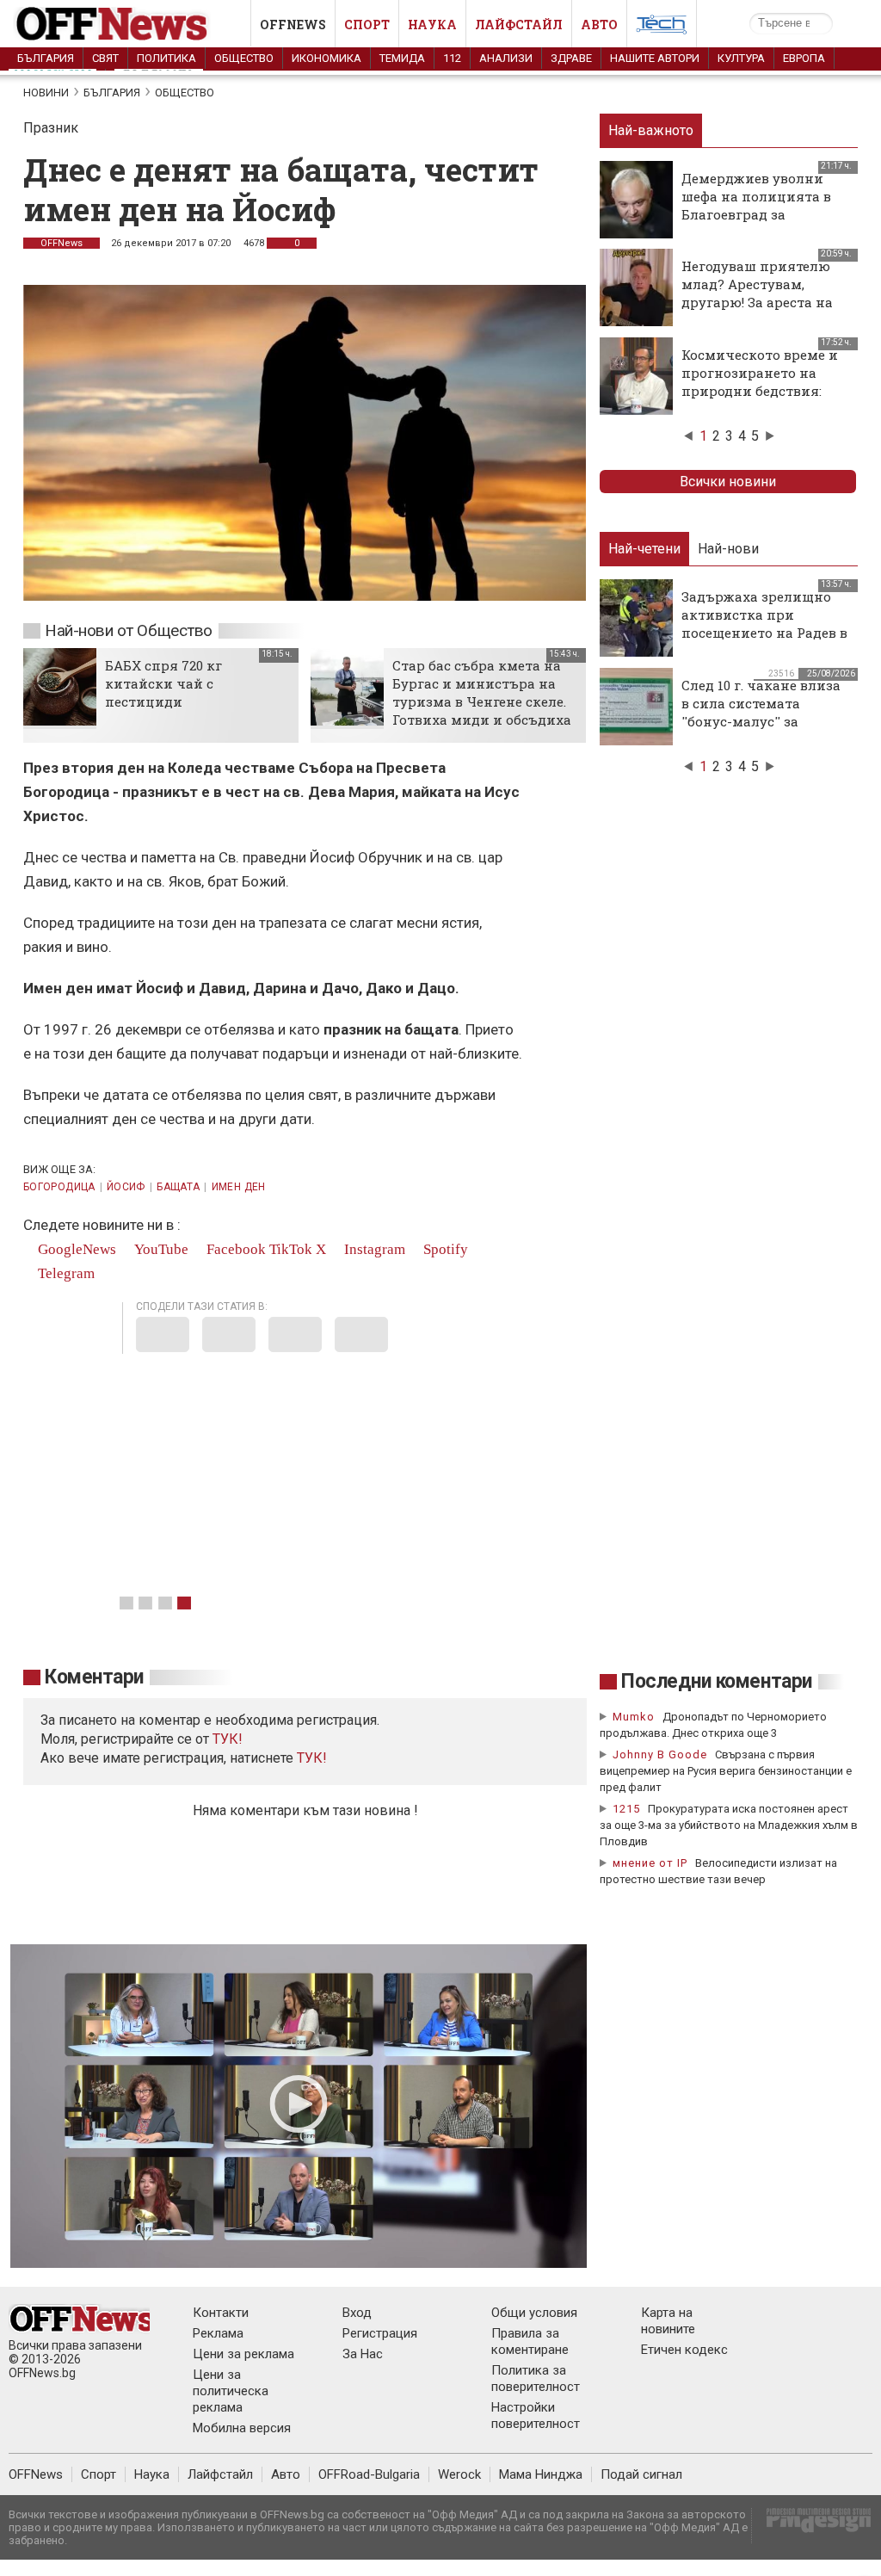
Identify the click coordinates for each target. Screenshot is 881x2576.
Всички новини (728, 482)
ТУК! (312, 1758)
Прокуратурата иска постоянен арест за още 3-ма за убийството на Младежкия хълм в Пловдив (729, 1825)
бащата (178, 1187)
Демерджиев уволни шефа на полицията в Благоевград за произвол (756, 205)
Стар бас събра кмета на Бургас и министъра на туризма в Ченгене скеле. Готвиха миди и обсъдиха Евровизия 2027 (482, 701)
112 (452, 58)
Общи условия (534, 2313)
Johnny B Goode (660, 1754)
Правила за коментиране (530, 2341)
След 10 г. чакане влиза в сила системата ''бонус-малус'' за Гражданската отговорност (761, 721)
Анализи (506, 58)
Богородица (59, 1187)
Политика (166, 58)
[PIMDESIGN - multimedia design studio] (812, 2526)
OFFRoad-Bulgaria (369, 2474)
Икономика (327, 58)
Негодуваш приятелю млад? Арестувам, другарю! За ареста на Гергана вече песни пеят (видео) (757, 302)
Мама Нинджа (541, 2474)
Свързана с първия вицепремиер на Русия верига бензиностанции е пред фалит (726, 1771)
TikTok (291, 1249)
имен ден (239, 1187)
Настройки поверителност (536, 2415)
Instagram (373, 1249)
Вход (357, 2313)
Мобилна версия (242, 2428)
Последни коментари (717, 1681)
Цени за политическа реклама (231, 2391)
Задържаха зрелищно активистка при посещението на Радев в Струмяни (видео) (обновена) (764, 633)
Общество (244, 58)
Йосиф (126, 1187)
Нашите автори (655, 58)
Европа (804, 58)
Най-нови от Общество (129, 630)
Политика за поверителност (536, 2378)
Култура (741, 58)
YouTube (160, 1249)
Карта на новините (668, 2321)
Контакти (221, 2313)
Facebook (234, 1249)
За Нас (363, 2354)
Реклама (218, 2333)
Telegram (65, 1273)
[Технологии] (662, 28)
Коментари (94, 1677)
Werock (459, 2474)
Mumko (634, 1717)
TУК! (228, 1739)
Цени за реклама (243, 2354)
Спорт (367, 25)
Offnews (293, 25)
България (46, 58)
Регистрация (380, 2333)
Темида (402, 58)
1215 (626, 1809)
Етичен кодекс (684, 2350)
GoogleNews (75, 1249)
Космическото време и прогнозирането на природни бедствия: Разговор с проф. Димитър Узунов (760, 391)
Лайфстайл (519, 25)
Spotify (444, 1249)
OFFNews (62, 243)
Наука (432, 25)
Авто (599, 25)
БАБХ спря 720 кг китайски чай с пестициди (163, 683)
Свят (105, 58)
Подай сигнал (641, 2474)
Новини (46, 93)
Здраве (571, 58)
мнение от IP (650, 1863)
